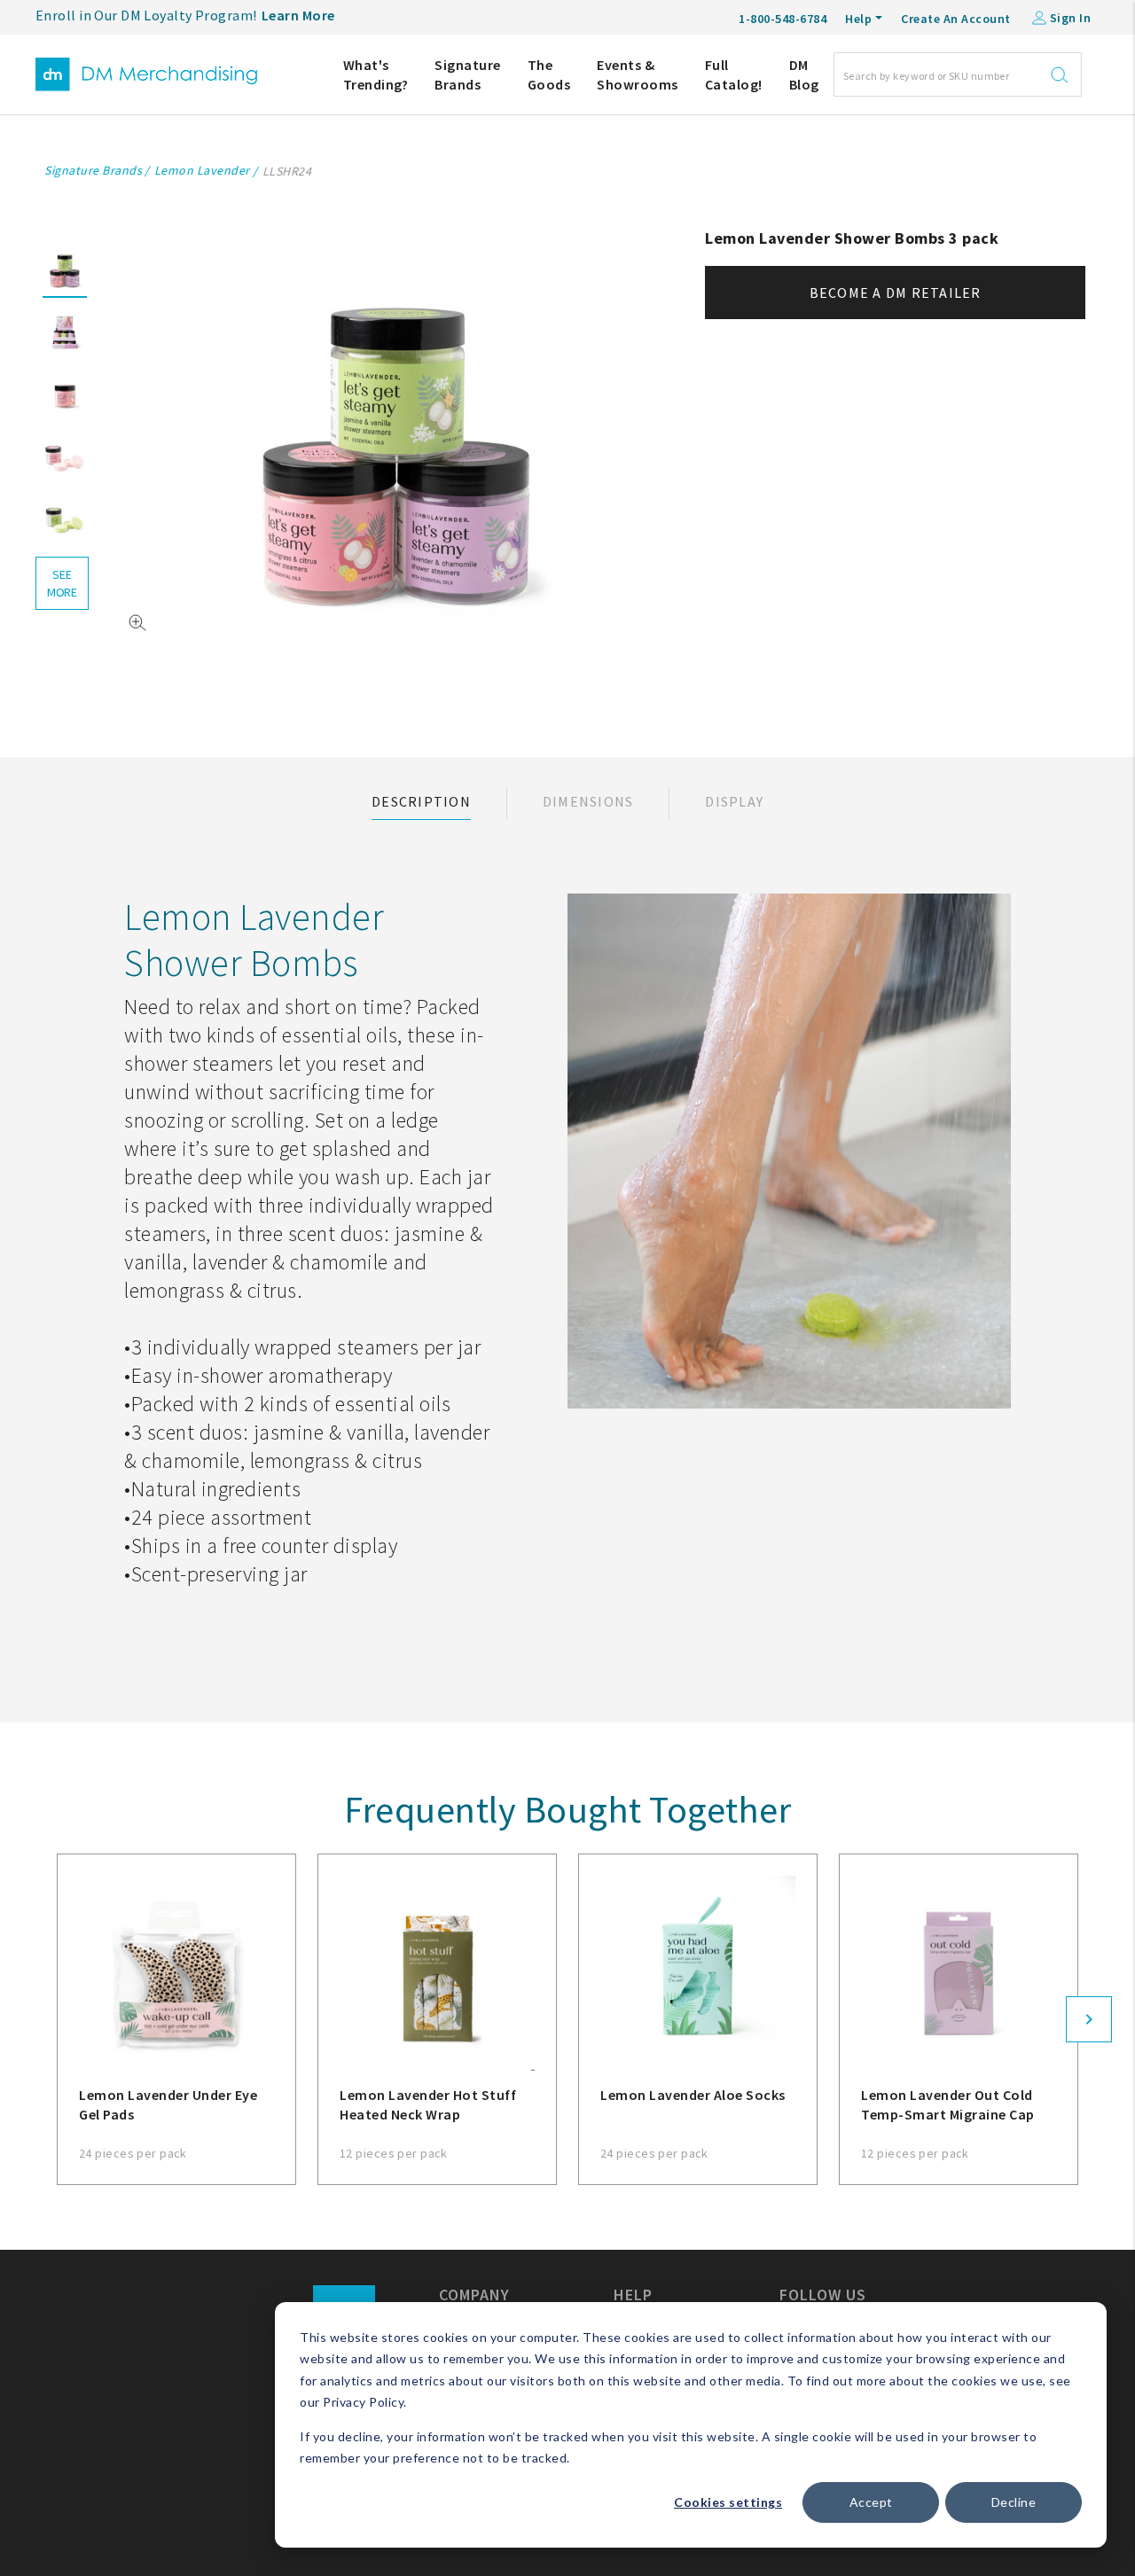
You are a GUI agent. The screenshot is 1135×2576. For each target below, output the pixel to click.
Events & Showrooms (638, 74)
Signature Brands (468, 74)
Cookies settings (728, 2502)
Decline (1014, 2502)
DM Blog (804, 74)
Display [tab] (734, 801)
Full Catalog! (734, 74)
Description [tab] (421, 801)
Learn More (298, 15)
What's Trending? (376, 74)
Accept (871, 2502)
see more (62, 583)
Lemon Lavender (202, 170)
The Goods (549, 74)
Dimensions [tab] (588, 801)
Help (858, 19)
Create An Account (956, 19)
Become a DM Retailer (896, 293)
